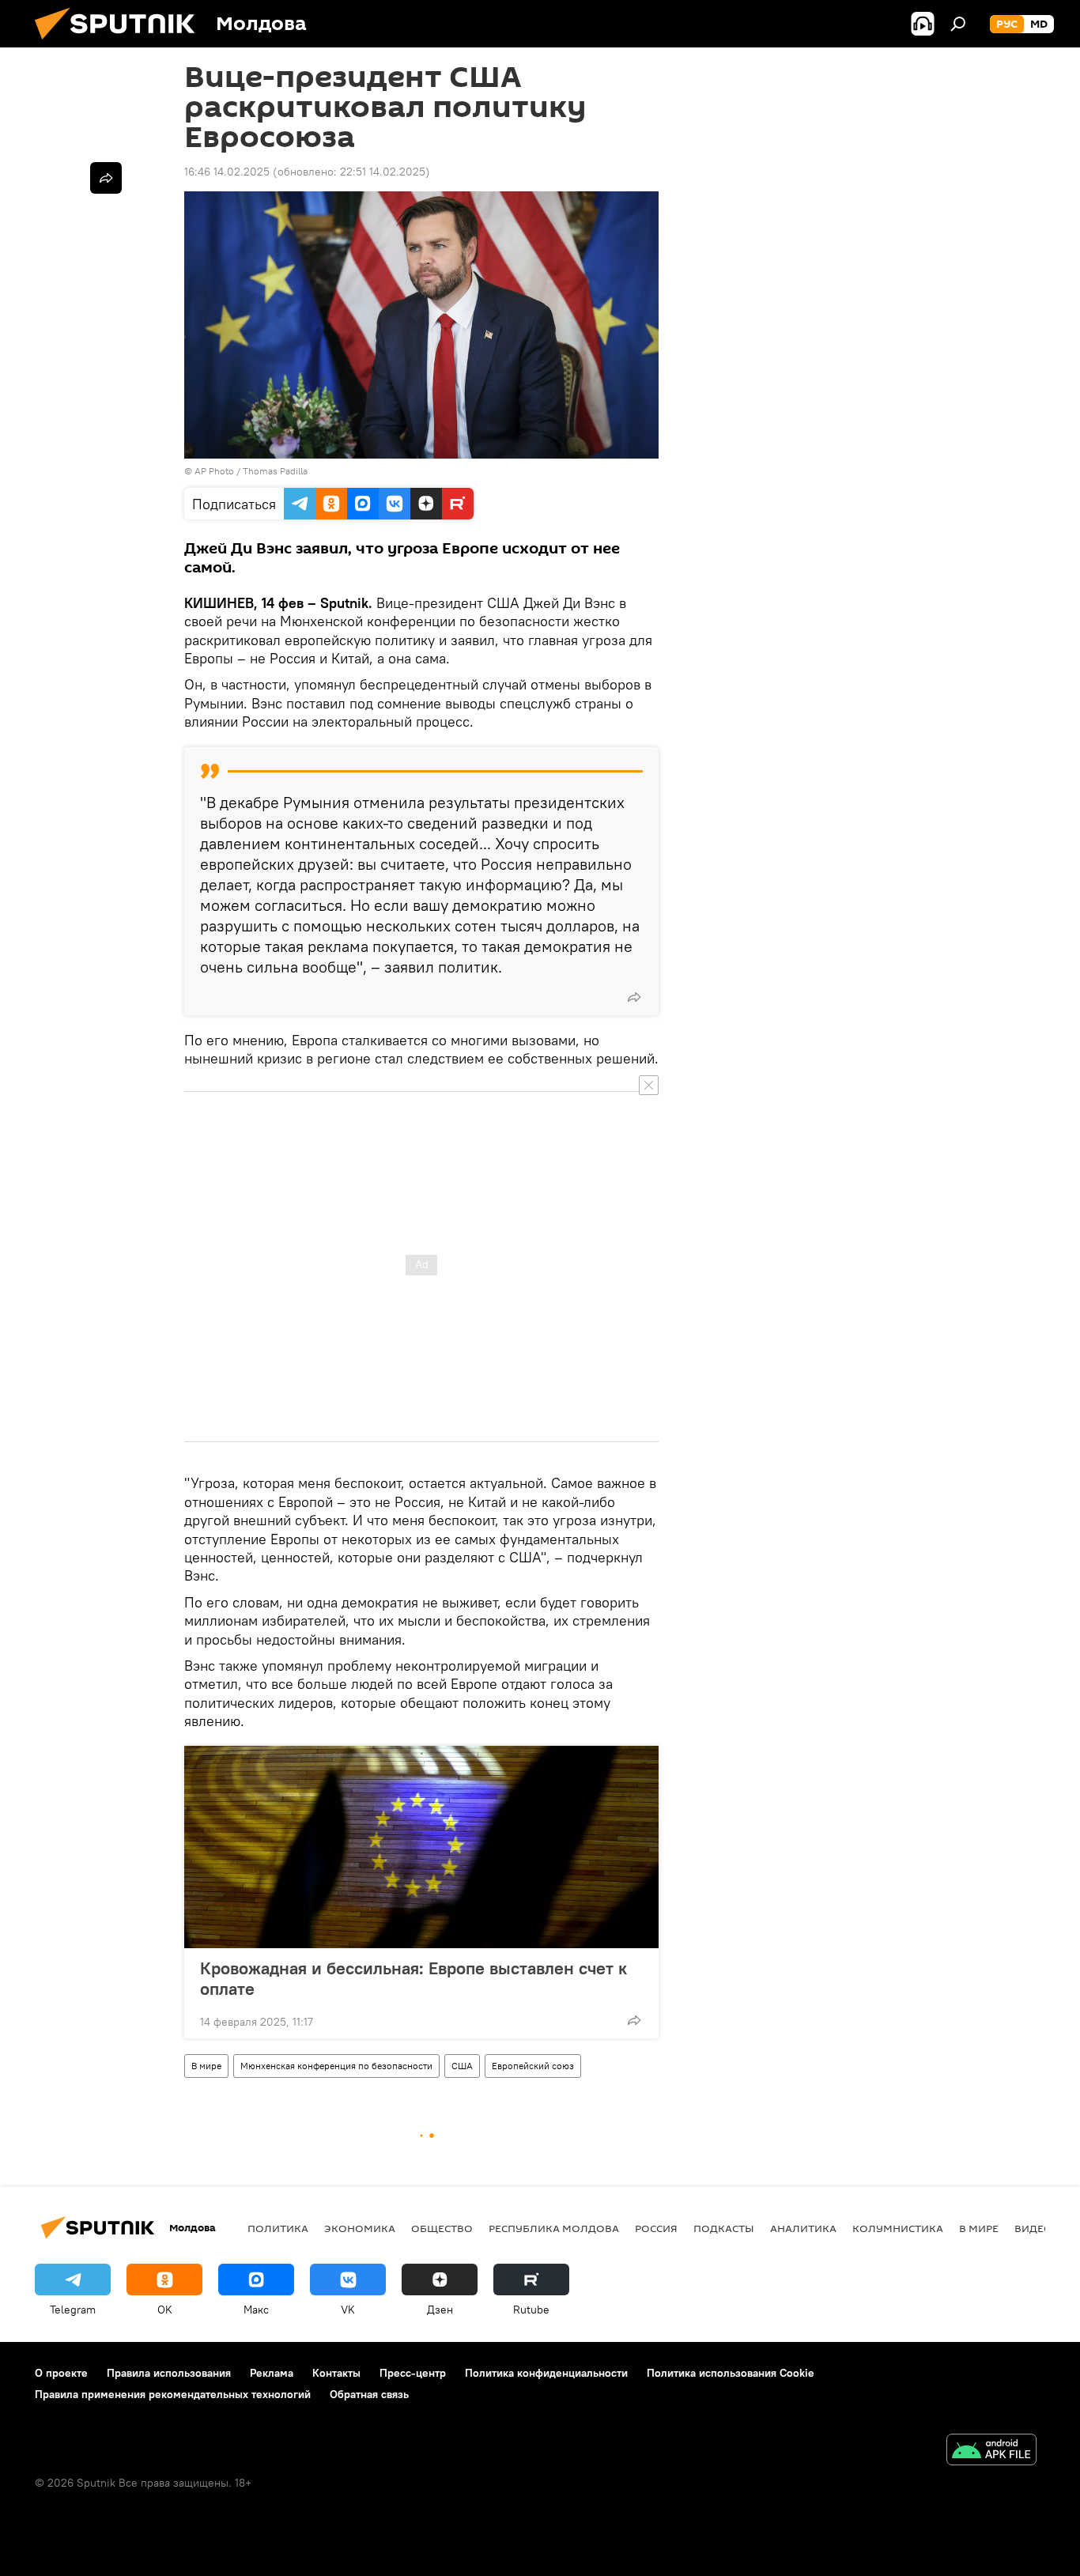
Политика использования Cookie (731, 2373)
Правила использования (169, 2373)
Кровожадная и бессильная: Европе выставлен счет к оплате (413, 1978)
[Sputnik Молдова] (121, 43)
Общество (442, 2228)
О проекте (61, 2373)
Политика (278, 2228)
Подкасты (724, 2228)
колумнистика (898, 2228)
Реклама (272, 2373)
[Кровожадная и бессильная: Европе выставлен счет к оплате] (421, 1847)
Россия (656, 2228)
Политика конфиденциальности (546, 2373)
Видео (1033, 2228)
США (462, 2066)
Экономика (360, 2228)
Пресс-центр (413, 2373)
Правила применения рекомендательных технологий (173, 2394)
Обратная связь (369, 2394)
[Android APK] (991, 2451)
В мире (206, 2066)
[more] (634, 997)
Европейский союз (533, 2066)
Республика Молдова (554, 2228)
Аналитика (803, 2228)
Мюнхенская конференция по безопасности (336, 2066)
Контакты (336, 2373)
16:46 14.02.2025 (227, 172)
